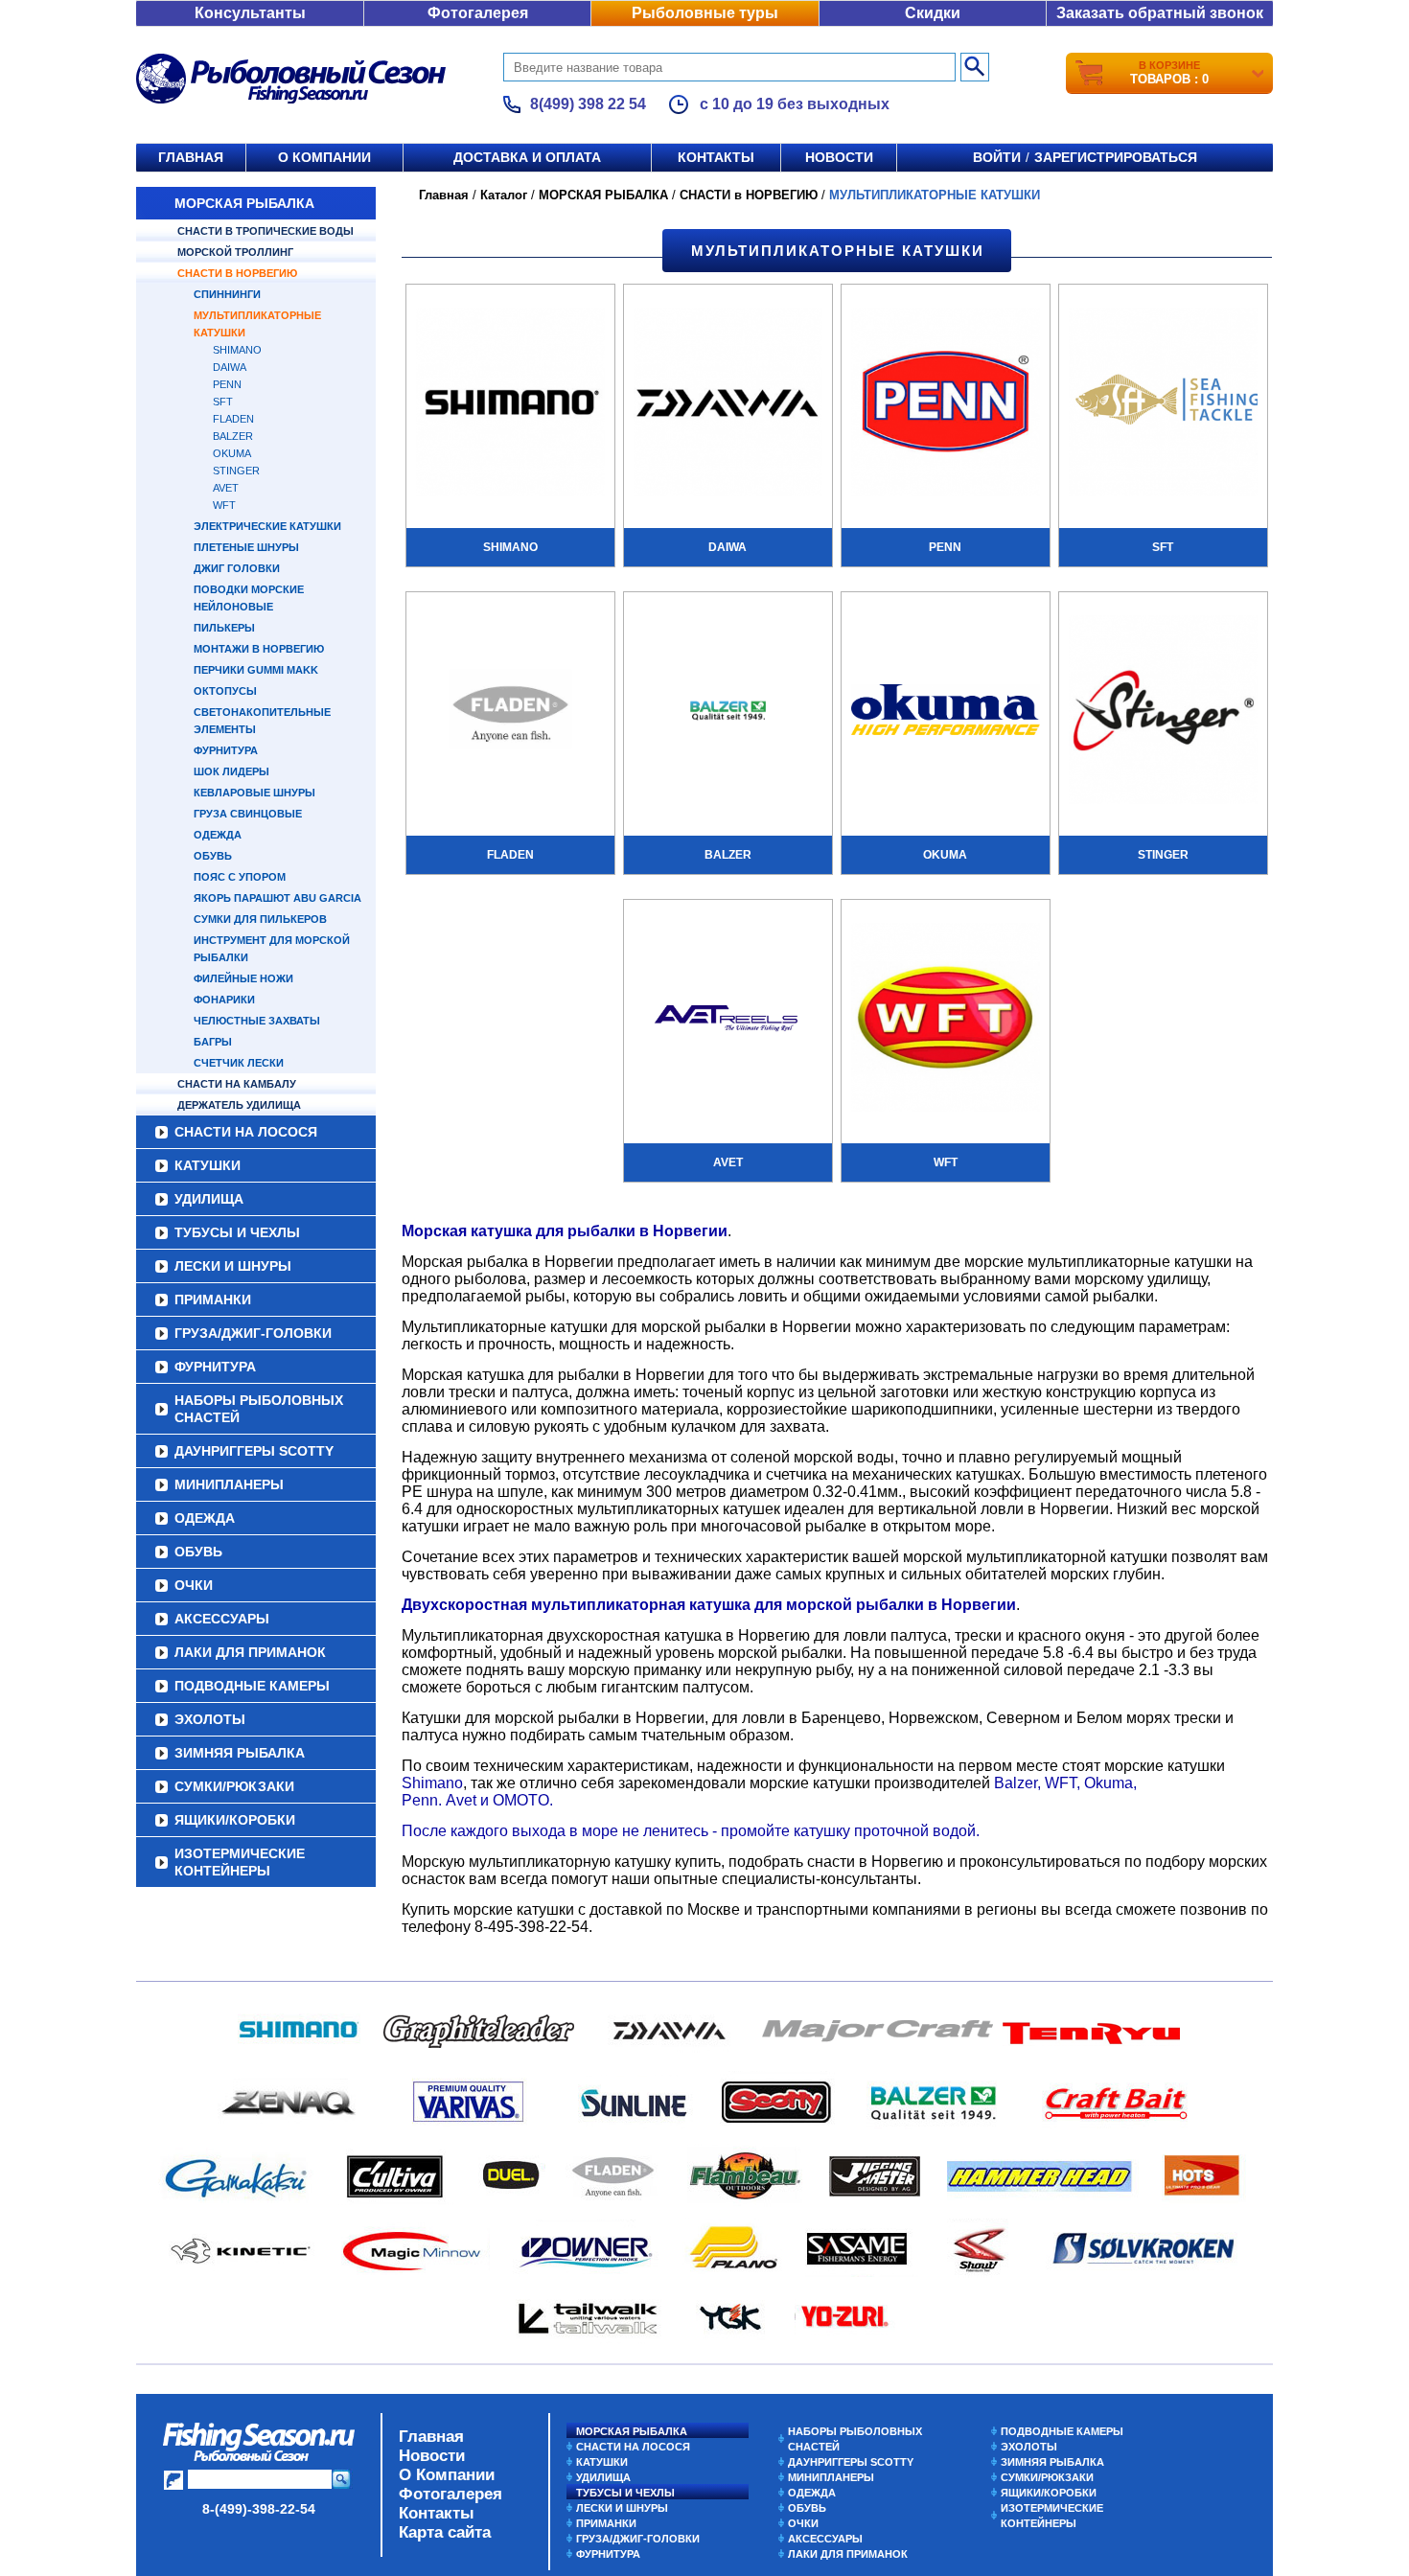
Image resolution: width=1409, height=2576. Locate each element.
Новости (839, 157)
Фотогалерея (478, 13)
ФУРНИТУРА (226, 750)
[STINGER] (1163, 712)
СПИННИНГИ (227, 294)
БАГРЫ (213, 1042)
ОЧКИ (194, 1585)
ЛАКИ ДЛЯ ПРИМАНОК (250, 1652)
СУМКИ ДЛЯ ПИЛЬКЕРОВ (260, 919)
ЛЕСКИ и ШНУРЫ (233, 1266)
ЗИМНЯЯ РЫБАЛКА (240, 1753)
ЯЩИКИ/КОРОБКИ (235, 1820)
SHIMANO (237, 350)
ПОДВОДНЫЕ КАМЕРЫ (252, 1686)
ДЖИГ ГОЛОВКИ (237, 568)
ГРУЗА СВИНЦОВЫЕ (248, 814)
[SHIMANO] (510, 404)
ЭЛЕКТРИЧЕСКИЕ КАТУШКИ (267, 526)
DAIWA (230, 367)
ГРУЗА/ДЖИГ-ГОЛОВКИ (253, 1333)
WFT (224, 505)
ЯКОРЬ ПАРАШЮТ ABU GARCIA (277, 898)
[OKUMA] (946, 712)
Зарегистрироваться (1116, 157)
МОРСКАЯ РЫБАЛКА (244, 203)
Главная (191, 157)
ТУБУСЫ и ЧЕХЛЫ (237, 1232)
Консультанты (250, 13)
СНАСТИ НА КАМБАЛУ (237, 1084)
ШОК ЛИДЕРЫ (231, 771)
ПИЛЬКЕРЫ (224, 628)
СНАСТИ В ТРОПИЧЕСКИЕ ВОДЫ (266, 231)
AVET (226, 488)
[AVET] (728, 1020)
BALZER (233, 436)
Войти (997, 157)
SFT (223, 402)
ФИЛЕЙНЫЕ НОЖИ (243, 978)
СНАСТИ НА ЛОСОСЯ (246, 1132)
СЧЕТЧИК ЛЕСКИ (239, 1063)
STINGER (236, 471)
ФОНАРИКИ (224, 1000)
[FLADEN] (510, 712)
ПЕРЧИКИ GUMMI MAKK (256, 670)
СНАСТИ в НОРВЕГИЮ (237, 273)
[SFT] (1163, 404)
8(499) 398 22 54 (588, 104)
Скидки (933, 13)
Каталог (504, 195)
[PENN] (946, 404)
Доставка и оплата (527, 157)
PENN (227, 384)
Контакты (716, 157)
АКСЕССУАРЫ (222, 1619)
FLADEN (233, 419)
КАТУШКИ (208, 1165)
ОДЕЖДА (218, 835)
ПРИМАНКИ (213, 1299)
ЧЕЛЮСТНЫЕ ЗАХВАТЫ (257, 1021)
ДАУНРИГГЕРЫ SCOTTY (254, 1451)
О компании (324, 157)
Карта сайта (445, 2532)
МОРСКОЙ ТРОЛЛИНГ (235, 252)
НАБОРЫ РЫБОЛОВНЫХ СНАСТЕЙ (259, 1409)
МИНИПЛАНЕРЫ (229, 1484)
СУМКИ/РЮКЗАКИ (234, 1786)
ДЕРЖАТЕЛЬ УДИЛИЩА (239, 1105)
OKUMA (232, 453)
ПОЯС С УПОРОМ (240, 877)
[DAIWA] (728, 404)
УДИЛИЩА (209, 1199)
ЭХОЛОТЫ (210, 1719)
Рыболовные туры (705, 13)
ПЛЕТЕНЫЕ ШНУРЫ (246, 547)
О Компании (447, 2475)
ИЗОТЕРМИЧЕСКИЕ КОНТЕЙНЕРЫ (240, 1862)
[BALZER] (728, 712)
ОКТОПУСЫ (225, 691)
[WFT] (946, 1020)
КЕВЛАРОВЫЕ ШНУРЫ (254, 793)
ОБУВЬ (213, 856)
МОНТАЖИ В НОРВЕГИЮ (259, 649)
